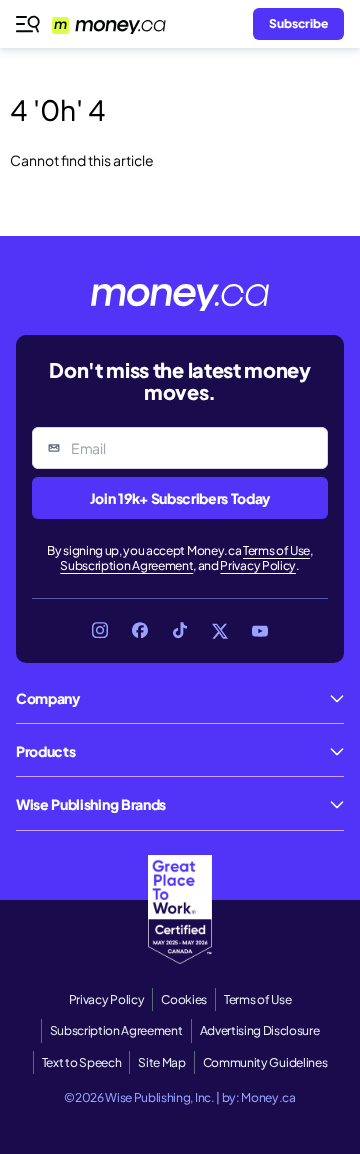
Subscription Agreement (126, 565)
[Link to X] (220, 631)
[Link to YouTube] (260, 631)
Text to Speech (82, 1062)
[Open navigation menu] (28, 24)
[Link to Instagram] (100, 631)
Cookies (184, 999)
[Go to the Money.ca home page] (121, 24)
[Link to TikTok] (180, 631)
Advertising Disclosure (260, 1030)
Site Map (161, 1062)
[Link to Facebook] (140, 631)
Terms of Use (276, 550)
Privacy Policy (258, 565)
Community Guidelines (265, 1062)
